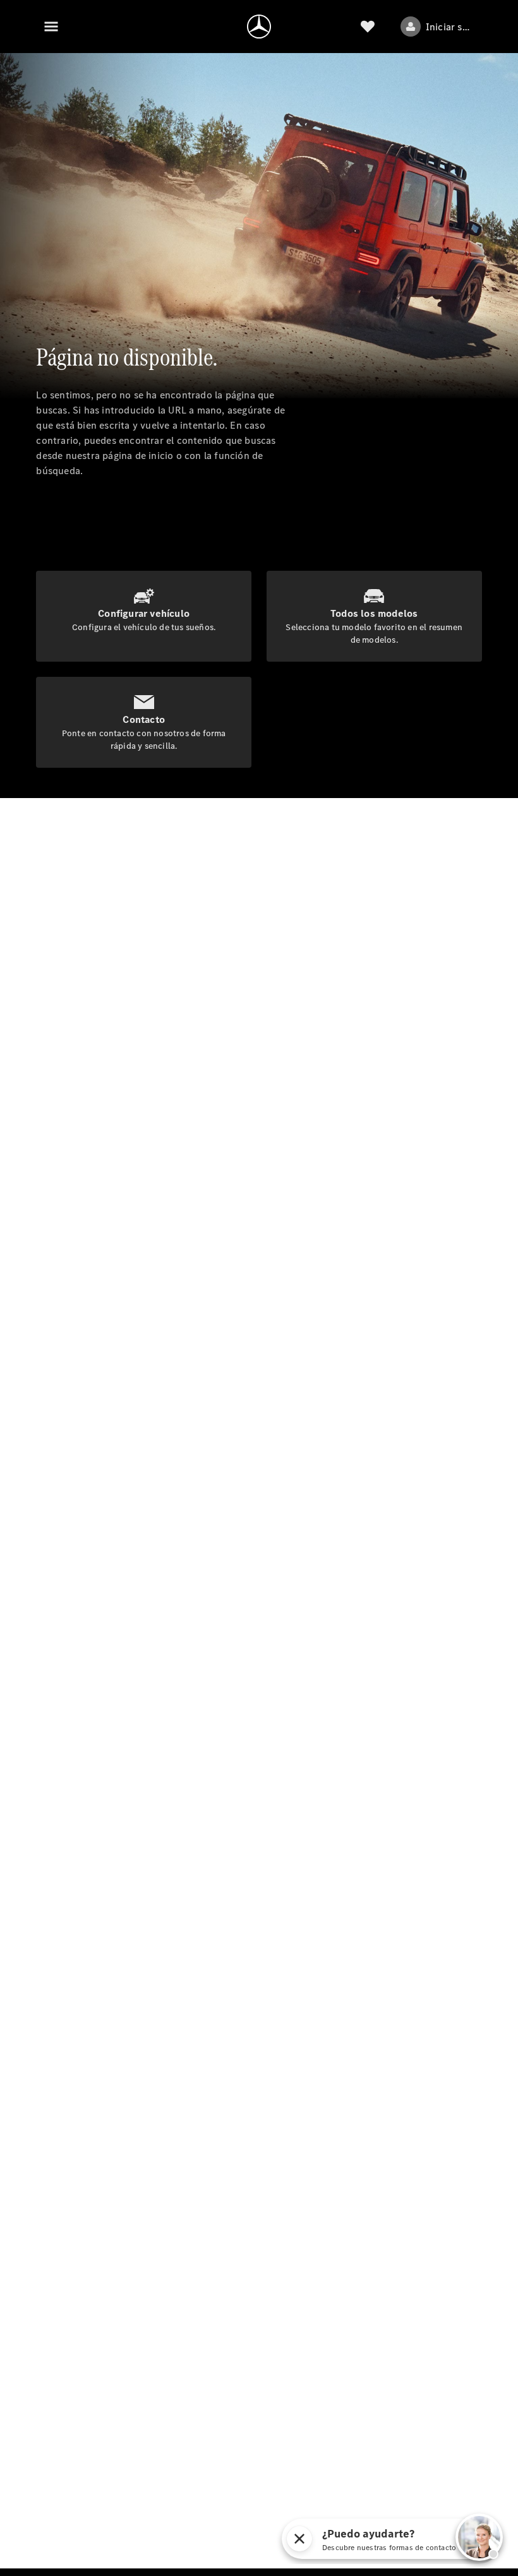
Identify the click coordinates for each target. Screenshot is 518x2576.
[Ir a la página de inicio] (259, 27)
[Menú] (51, 27)
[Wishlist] (368, 27)
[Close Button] (299, 2539)
